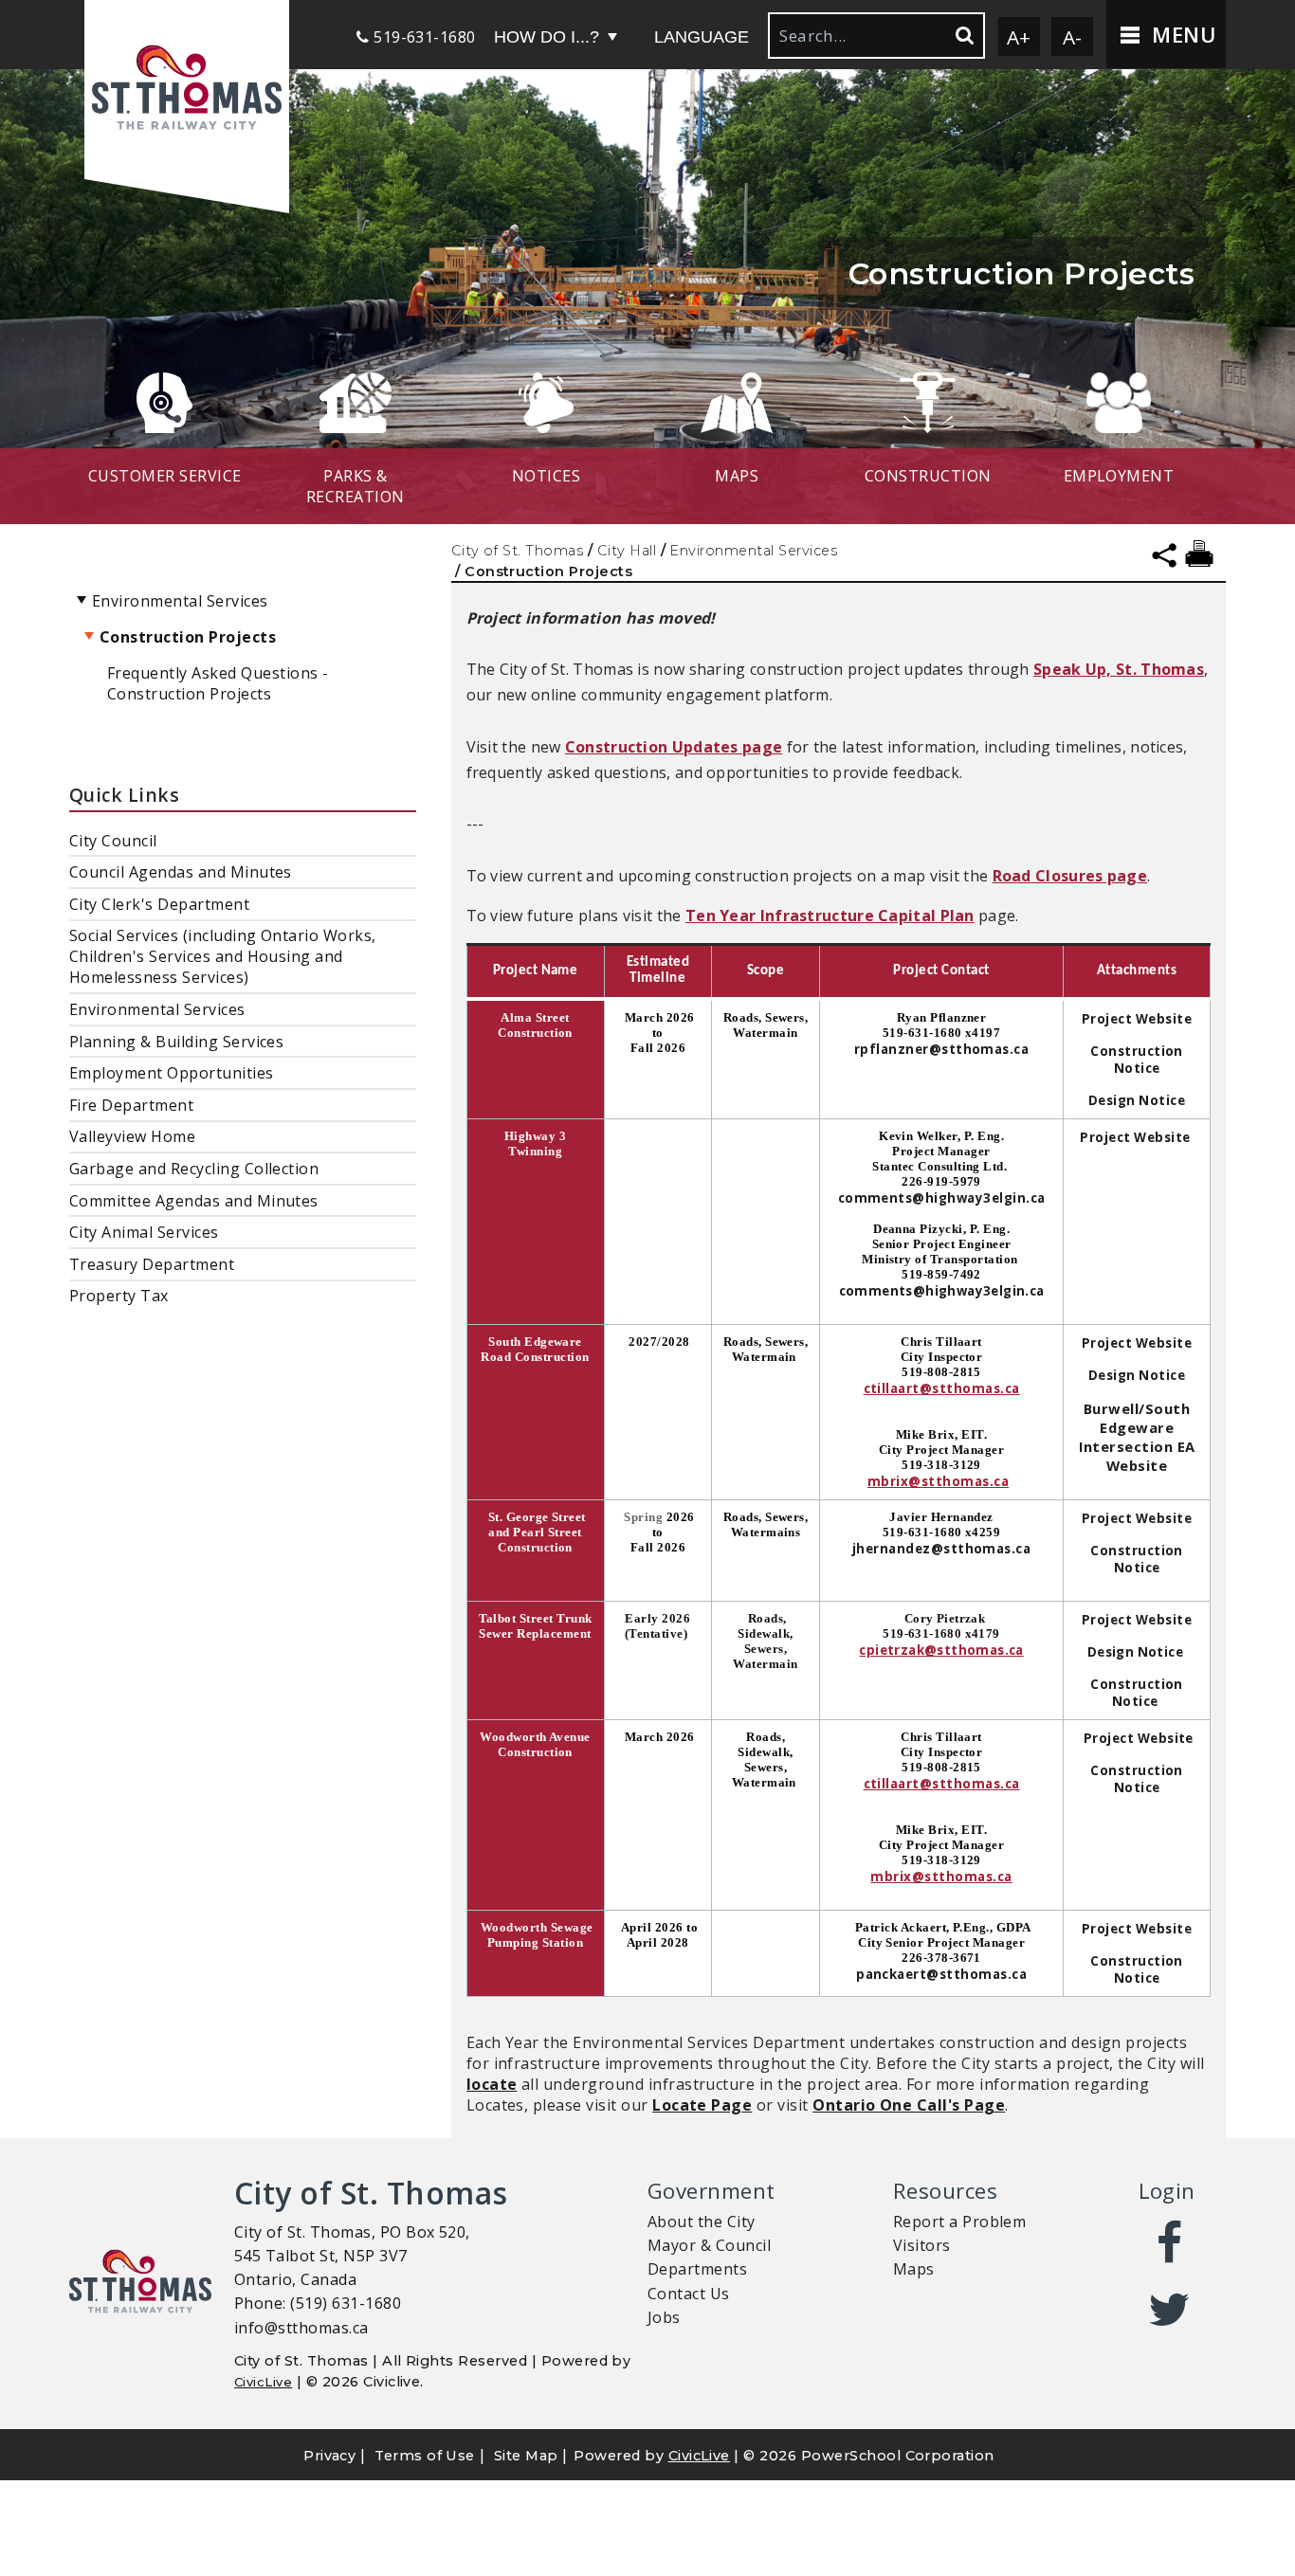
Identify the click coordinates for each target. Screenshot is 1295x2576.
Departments (697, 2269)
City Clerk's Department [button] (159, 904)
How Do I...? (547, 37)
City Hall (627, 551)
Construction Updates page (674, 747)
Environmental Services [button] (157, 1009)
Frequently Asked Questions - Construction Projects (218, 683)
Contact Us (689, 2294)
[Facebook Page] (1170, 2242)
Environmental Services (753, 551)
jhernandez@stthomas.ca (942, 1549)
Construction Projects (188, 637)
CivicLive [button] (699, 2456)
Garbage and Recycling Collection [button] (194, 1169)
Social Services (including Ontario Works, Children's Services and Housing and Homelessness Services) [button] (223, 956)
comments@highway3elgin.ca (942, 1198)
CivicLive (263, 2382)
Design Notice (1137, 1100)
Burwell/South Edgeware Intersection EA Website (1137, 1437)
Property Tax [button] (119, 1296)
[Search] (963, 36)
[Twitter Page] (1170, 2310)
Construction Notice (1137, 1060)
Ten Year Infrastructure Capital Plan (830, 916)
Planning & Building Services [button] (176, 1042)
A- (1073, 37)
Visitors (922, 2245)
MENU (1181, 35)
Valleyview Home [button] (132, 1136)
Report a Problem (960, 2222)
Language (702, 37)
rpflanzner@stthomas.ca (942, 1049)
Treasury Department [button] (152, 1264)
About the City (702, 2222)
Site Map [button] (526, 2456)
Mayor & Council (709, 2245)
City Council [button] (113, 841)
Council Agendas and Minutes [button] (181, 872)
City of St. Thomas (518, 551)
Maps (914, 2269)
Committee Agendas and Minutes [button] (194, 1201)
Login (1167, 2191)
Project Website (1137, 1019)
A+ (1019, 37)
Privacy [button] (329, 2456)
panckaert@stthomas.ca (941, 1974)
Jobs (664, 2317)
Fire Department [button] (131, 1105)
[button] (187, 90)
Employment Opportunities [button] (172, 1073)
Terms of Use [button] (425, 2456)
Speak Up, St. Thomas (1119, 669)
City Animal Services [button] (144, 1232)
